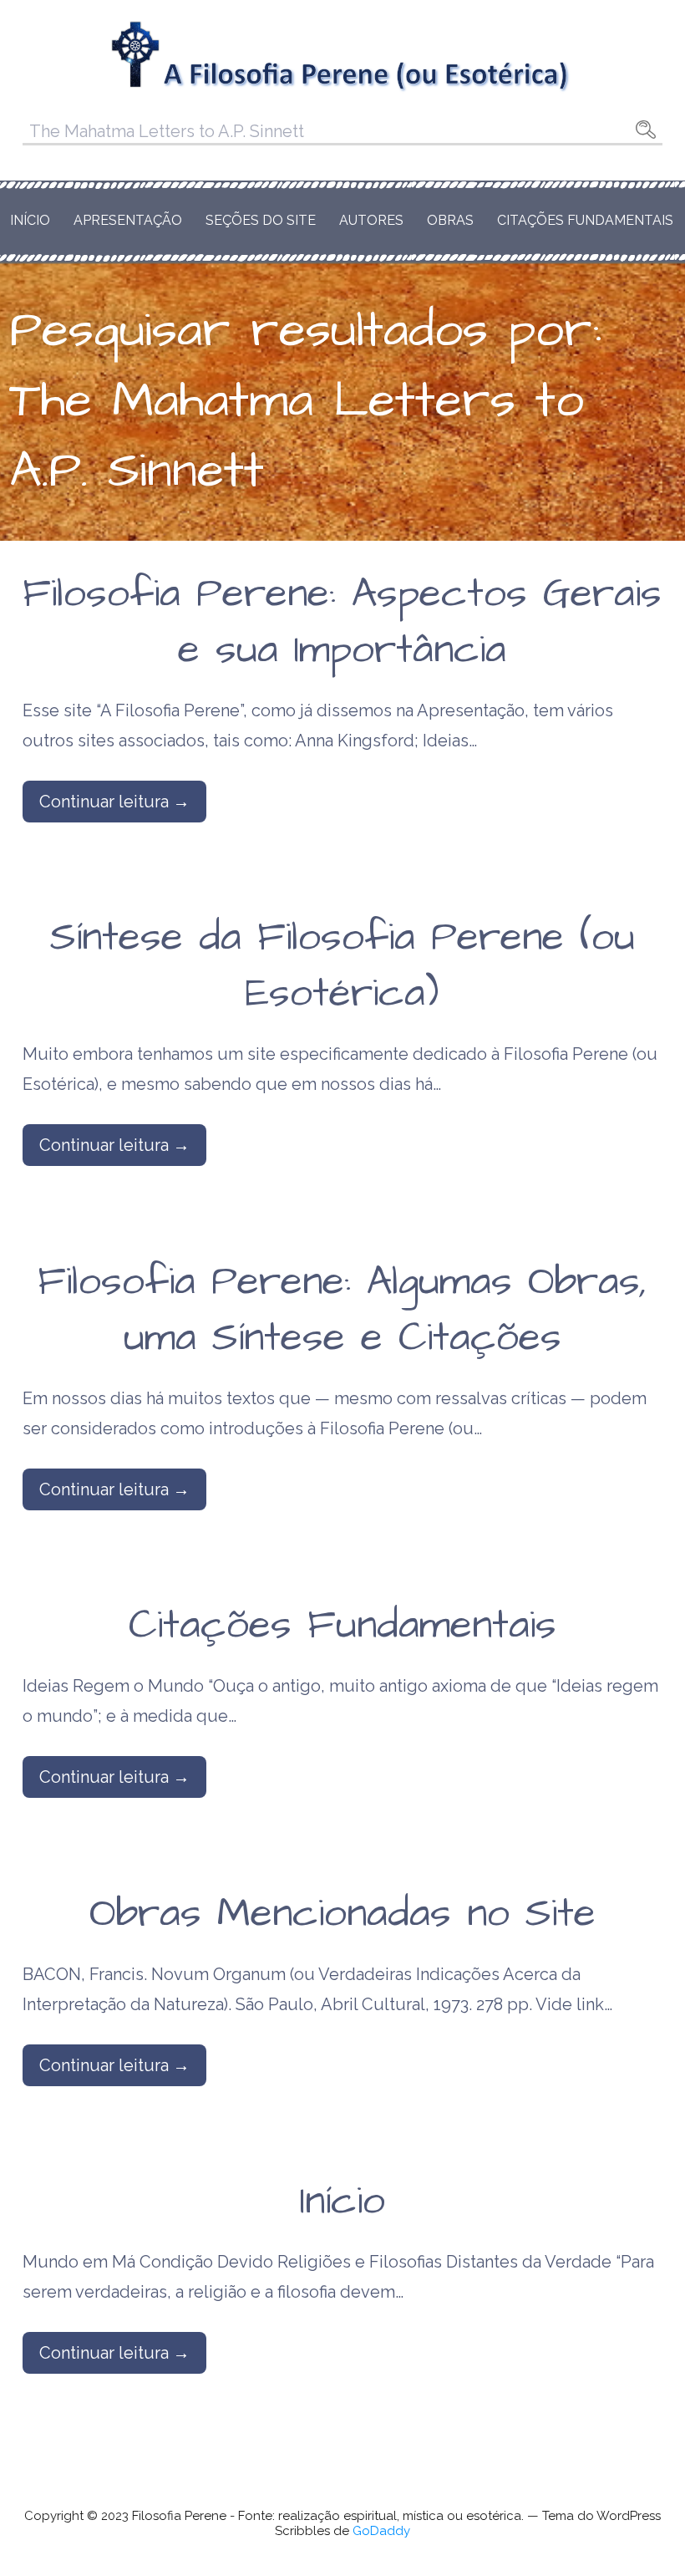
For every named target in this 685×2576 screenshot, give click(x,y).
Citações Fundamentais (585, 220)
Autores (371, 220)
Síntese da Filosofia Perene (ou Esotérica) (342, 966)
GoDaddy (381, 2531)
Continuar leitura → (114, 802)
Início (30, 220)
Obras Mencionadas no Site (342, 1914)
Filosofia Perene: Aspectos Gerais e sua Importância (342, 622)
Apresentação (128, 220)
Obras (450, 220)
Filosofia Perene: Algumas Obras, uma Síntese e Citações (342, 1310)
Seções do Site (261, 220)
